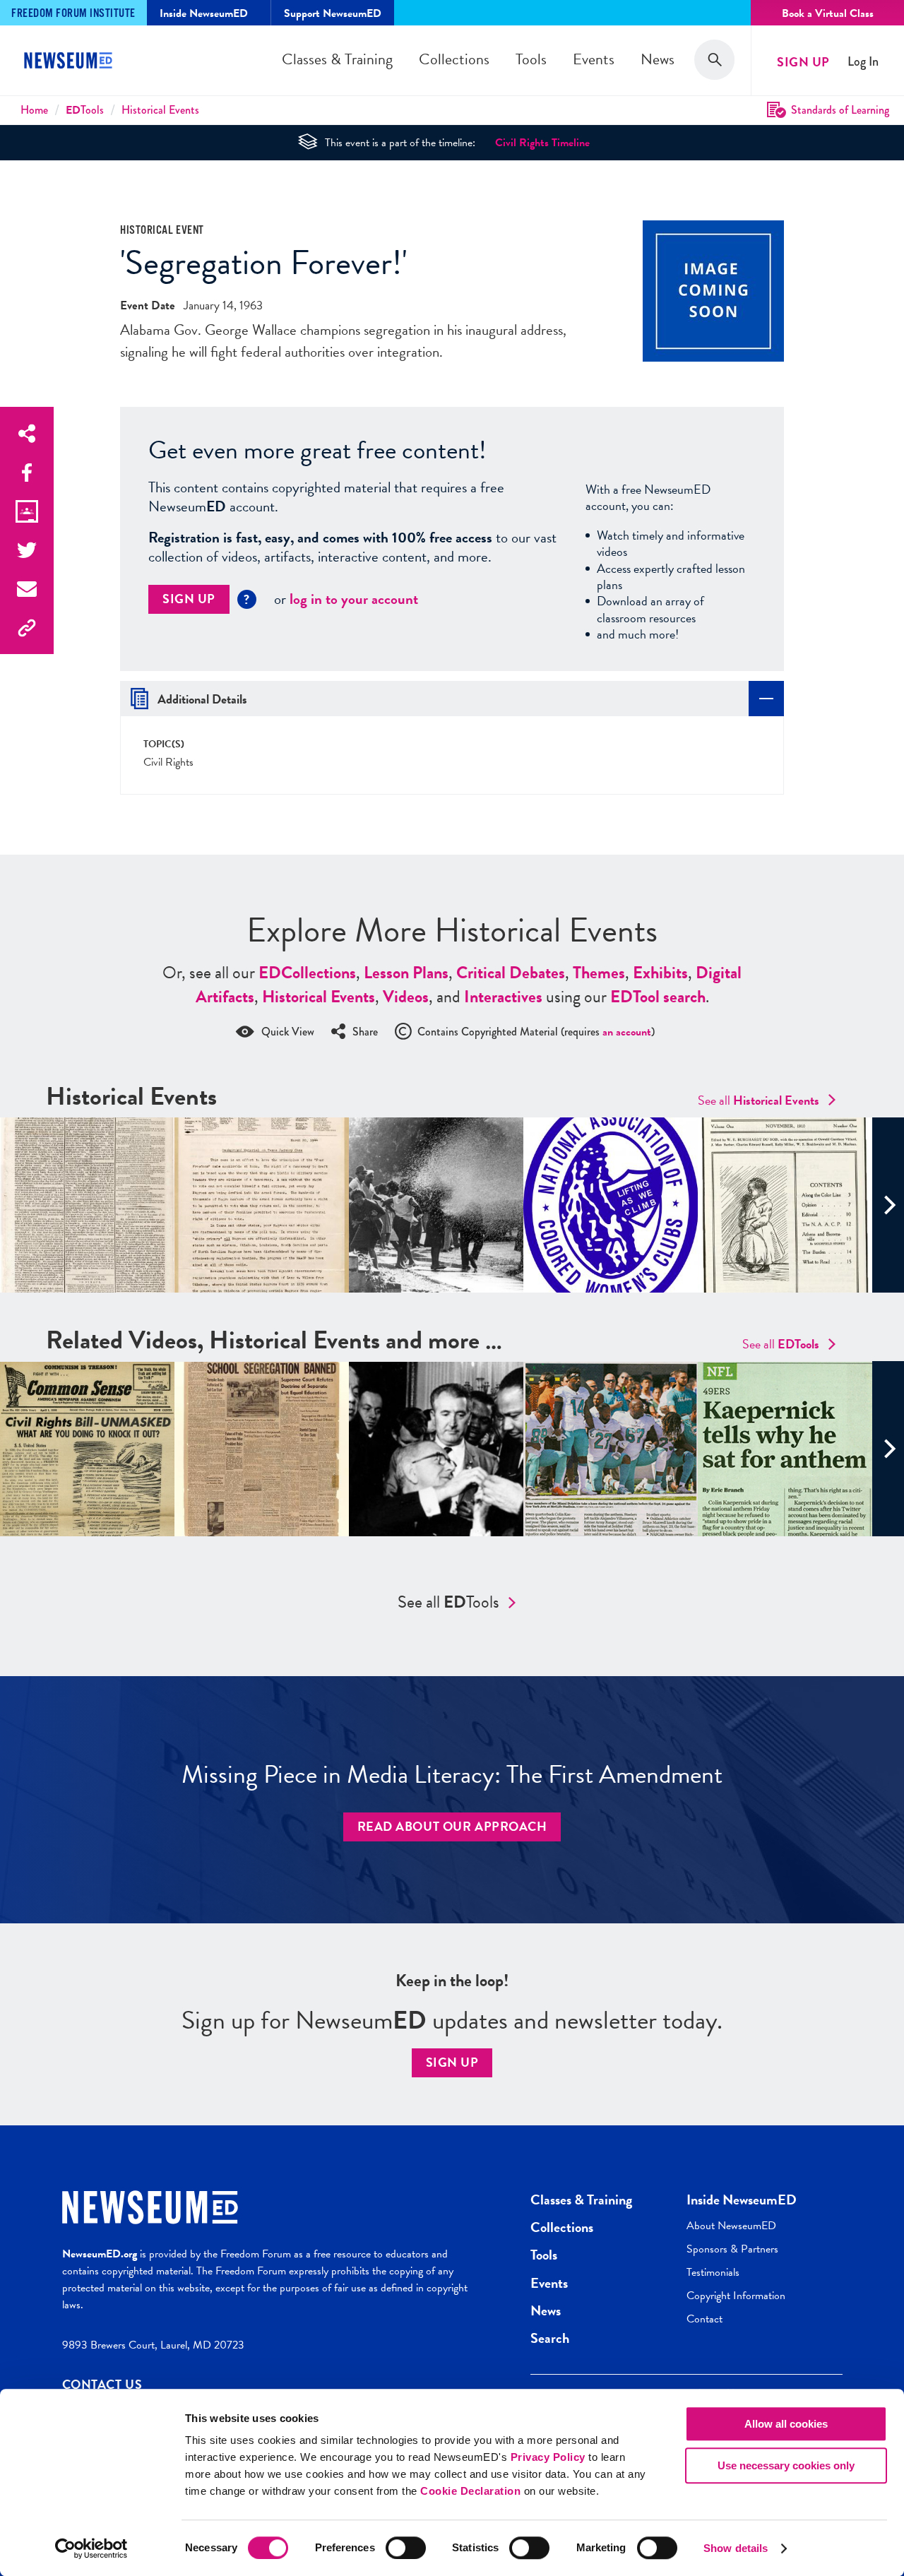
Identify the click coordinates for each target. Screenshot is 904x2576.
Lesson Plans (406, 973)
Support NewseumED (333, 13)
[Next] (888, 1205)
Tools (531, 59)
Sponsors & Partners (732, 2249)
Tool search (658, 997)
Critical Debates (511, 973)
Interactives (503, 997)
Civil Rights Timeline (542, 143)
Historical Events (160, 110)
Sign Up (803, 62)
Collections (454, 59)
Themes (599, 973)
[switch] (406, 2548)
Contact (704, 2319)
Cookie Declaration (470, 2491)
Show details (736, 2548)
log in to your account (354, 599)
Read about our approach (452, 1826)
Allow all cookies (786, 2424)
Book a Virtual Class (828, 13)
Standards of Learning (840, 110)
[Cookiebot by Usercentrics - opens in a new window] (91, 2548)
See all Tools (448, 1602)
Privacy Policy (548, 2457)
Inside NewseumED (742, 2200)
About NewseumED (731, 2226)
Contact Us (102, 2384)
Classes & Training (337, 59)
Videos (406, 997)
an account (627, 1032)
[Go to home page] (71, 62)
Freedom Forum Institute (73, 14)
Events (594, 59)
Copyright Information (736, 2296)
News (658, 59)
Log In (863, 62)
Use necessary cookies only (786, 2465)
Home (34, 110)
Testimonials (713, 2272)
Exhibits (660, 973)
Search (550, 2338)
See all (759, 1100)
